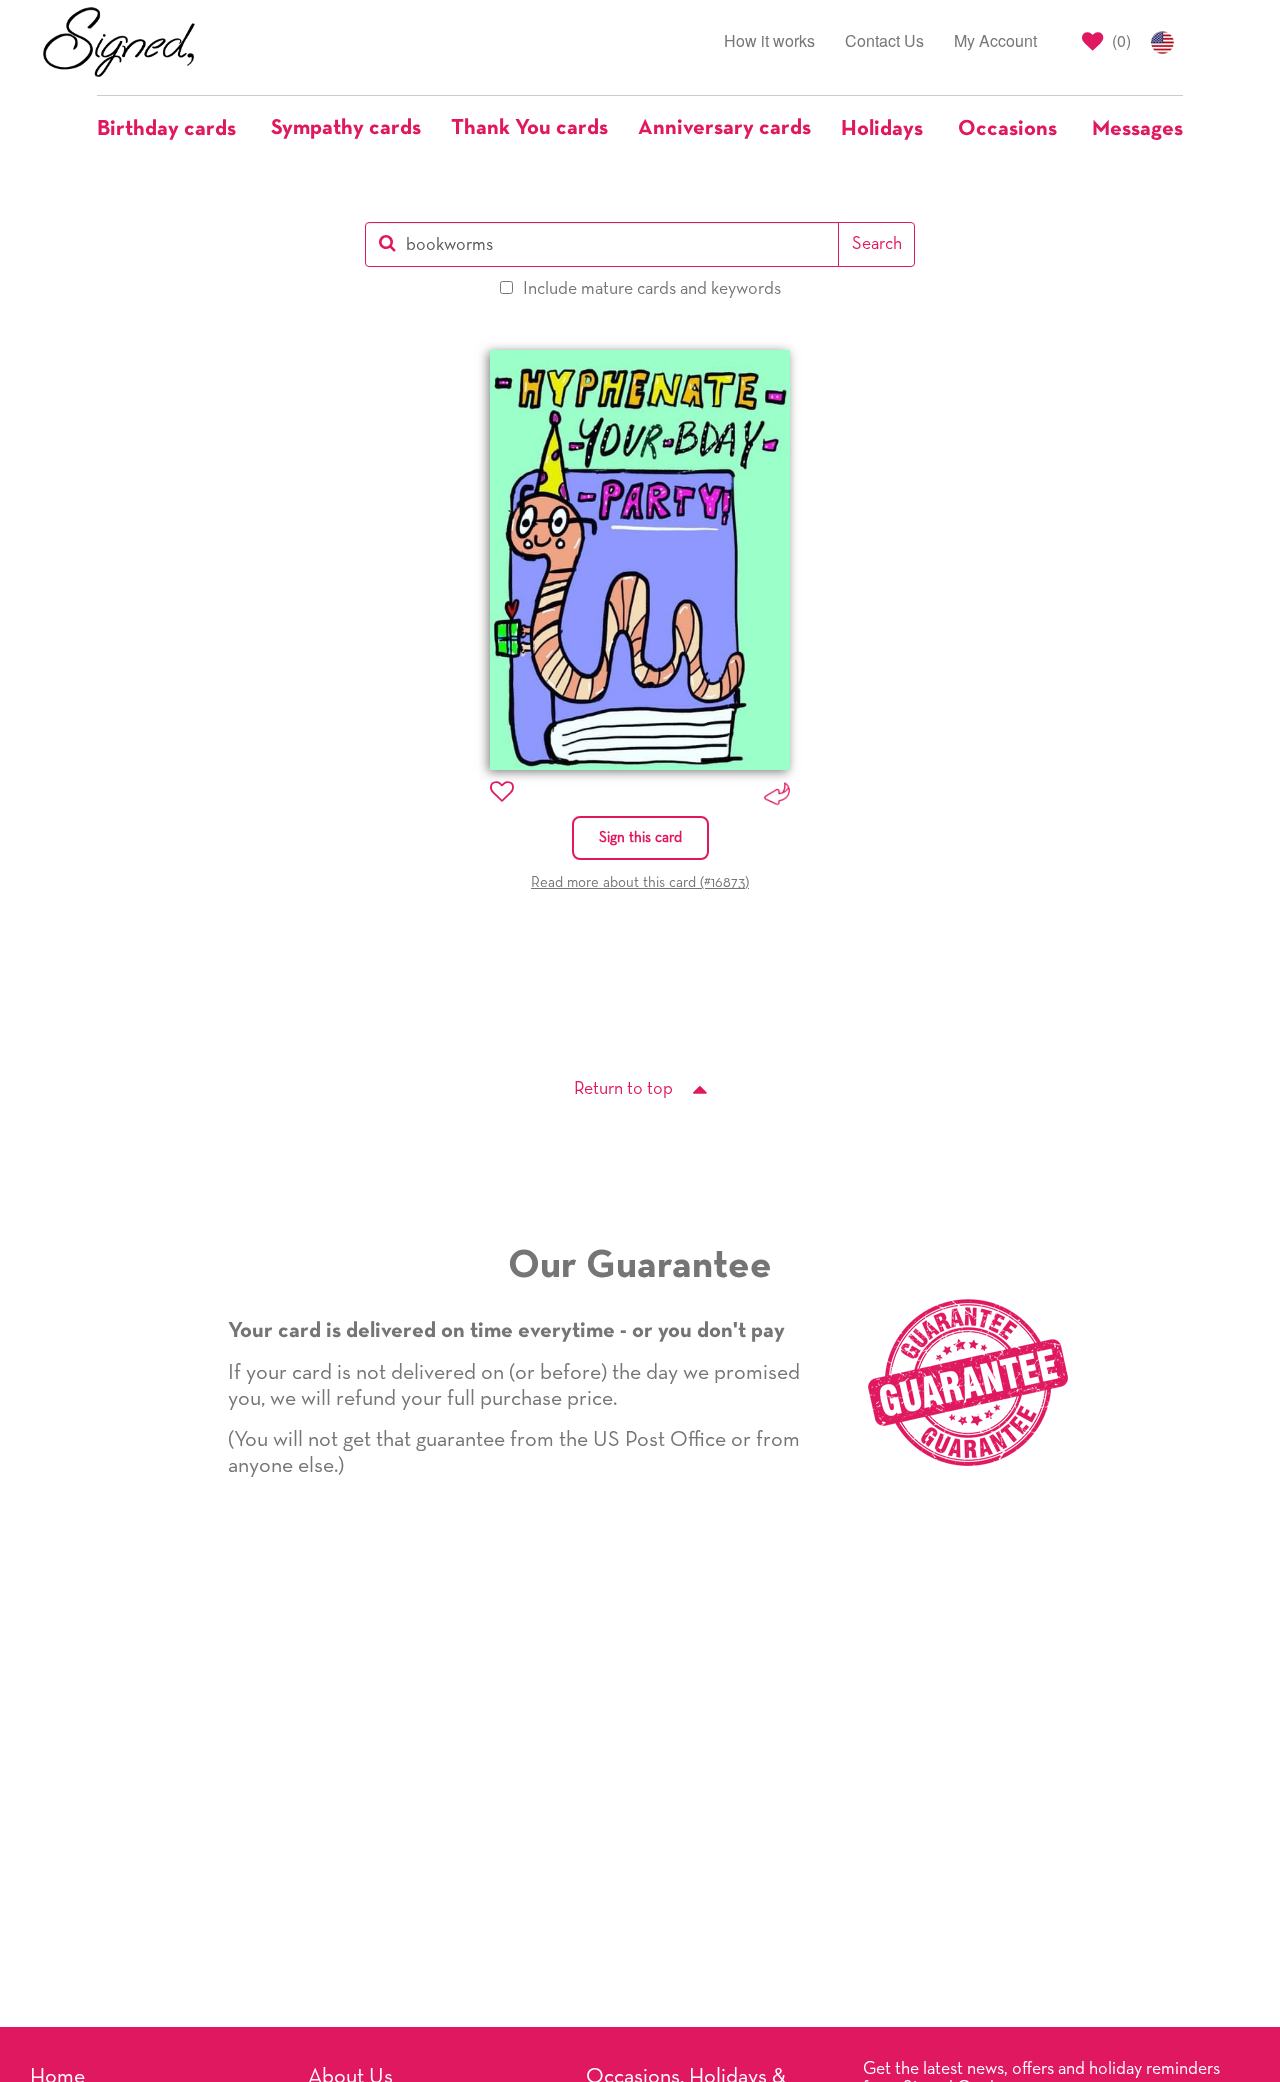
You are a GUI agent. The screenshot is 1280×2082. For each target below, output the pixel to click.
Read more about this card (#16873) (640, 882)
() (1119, 40)
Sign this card (640, 837)
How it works (769, 40)
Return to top (623, 1089)
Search (877, 244)
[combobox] (602, 244)
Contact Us (884, 40)
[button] (176, 129)
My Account (995, 40)
